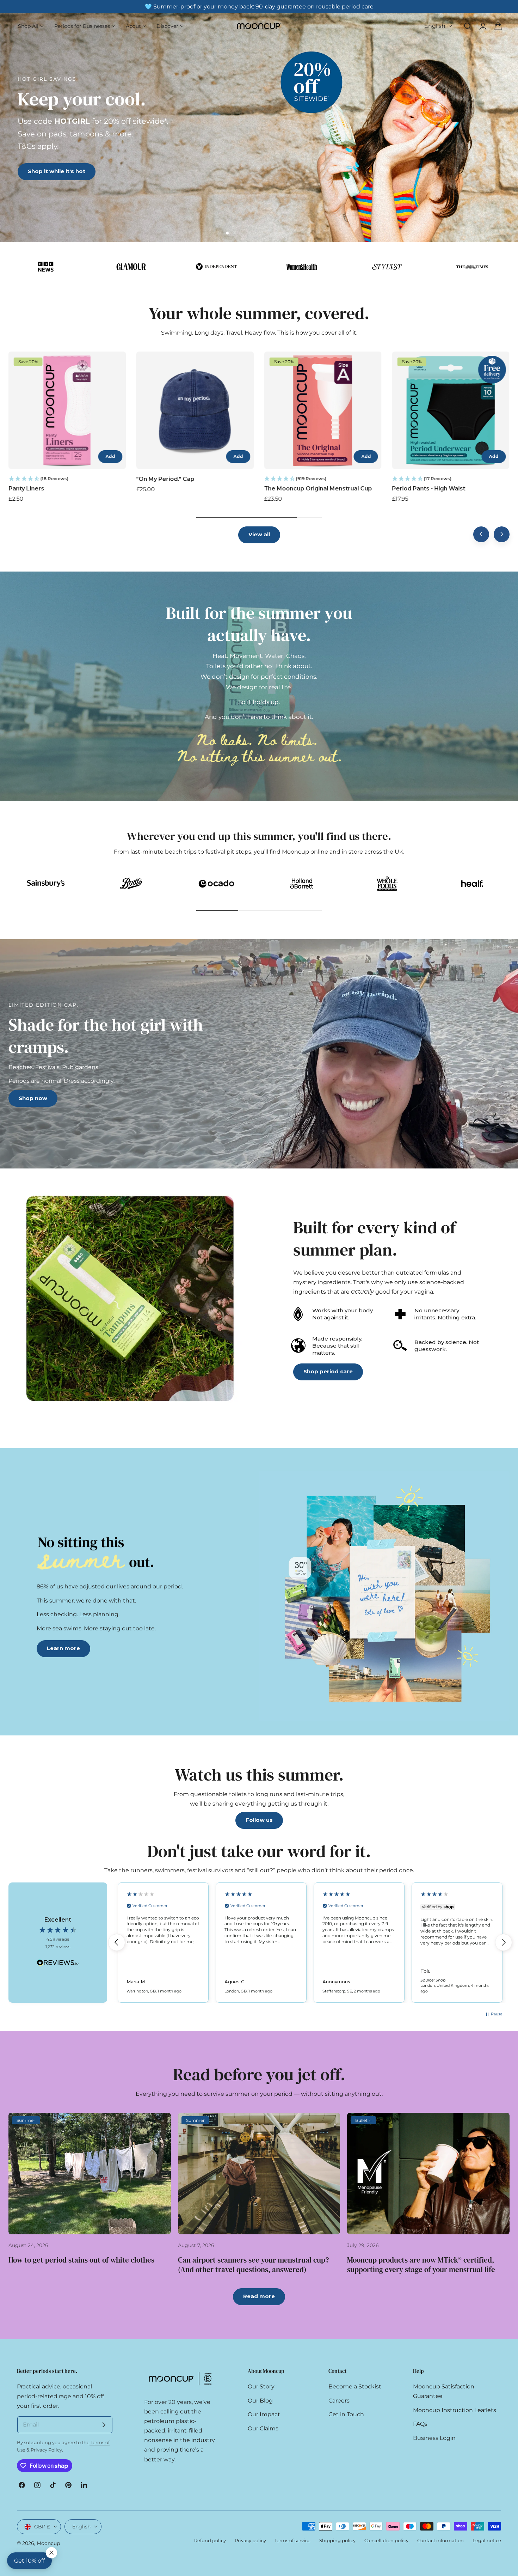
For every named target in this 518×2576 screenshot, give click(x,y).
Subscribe (331, 1316)
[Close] (395, 1222)
